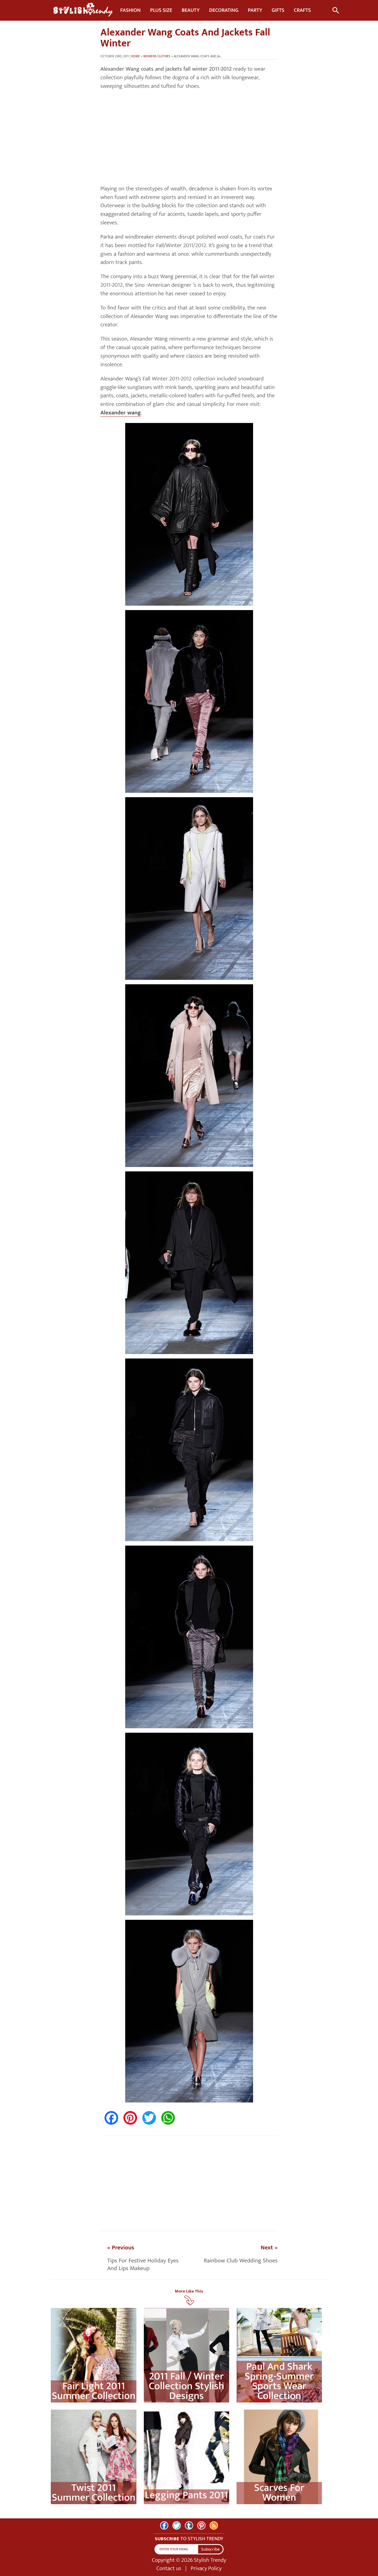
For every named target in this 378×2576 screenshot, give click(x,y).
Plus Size (161, 10)
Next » (269, 2248)
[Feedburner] (214, 2525)
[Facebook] (164, 2525)
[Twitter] (177, 2525)
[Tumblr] (189, 2525)
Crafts (302, 10)
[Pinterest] (201, 2525)
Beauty (191, 10)
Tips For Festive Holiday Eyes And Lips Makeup (143, 2264)
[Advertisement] (189, 138)
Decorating (224, 10)
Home (136, 56)
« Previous (121, 2248)
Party (255, 10)
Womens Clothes (157, 56)
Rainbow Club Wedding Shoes (241, 2261)
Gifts (278, 10)
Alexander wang (121, 413)
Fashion (130, 10)
